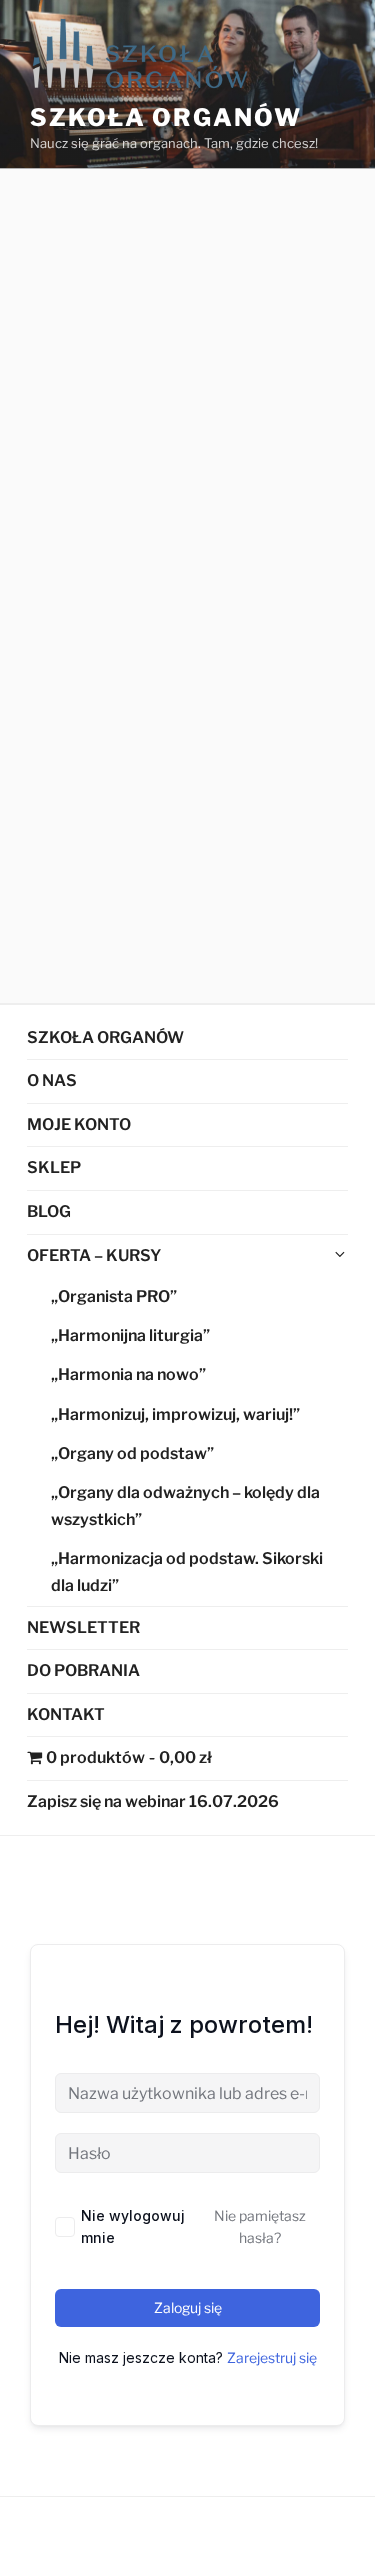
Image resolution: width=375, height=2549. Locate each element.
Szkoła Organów (166, 117)
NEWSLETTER (83, 1627)
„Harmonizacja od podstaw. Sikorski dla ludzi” (187, 1572)
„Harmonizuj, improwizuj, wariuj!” (175, 1414)
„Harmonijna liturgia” (130, 1335)
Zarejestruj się (272, 2357)
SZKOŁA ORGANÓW (105, 1037)
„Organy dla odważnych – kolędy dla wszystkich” (185, 1506)
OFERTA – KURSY (94, 1255)
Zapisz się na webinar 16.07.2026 (153, 1801)
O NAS (52, 1080)
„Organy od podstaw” (132, 1453)
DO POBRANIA (83, 1670)
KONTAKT (66, 1714)
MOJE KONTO (79, 1124)
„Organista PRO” (114, 1296)
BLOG (49, 1211)
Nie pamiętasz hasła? (260, 2226)
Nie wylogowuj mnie (133, 2226)
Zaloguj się (188, 2307)
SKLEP (54, 1167)
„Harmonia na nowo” (128, 1374)
